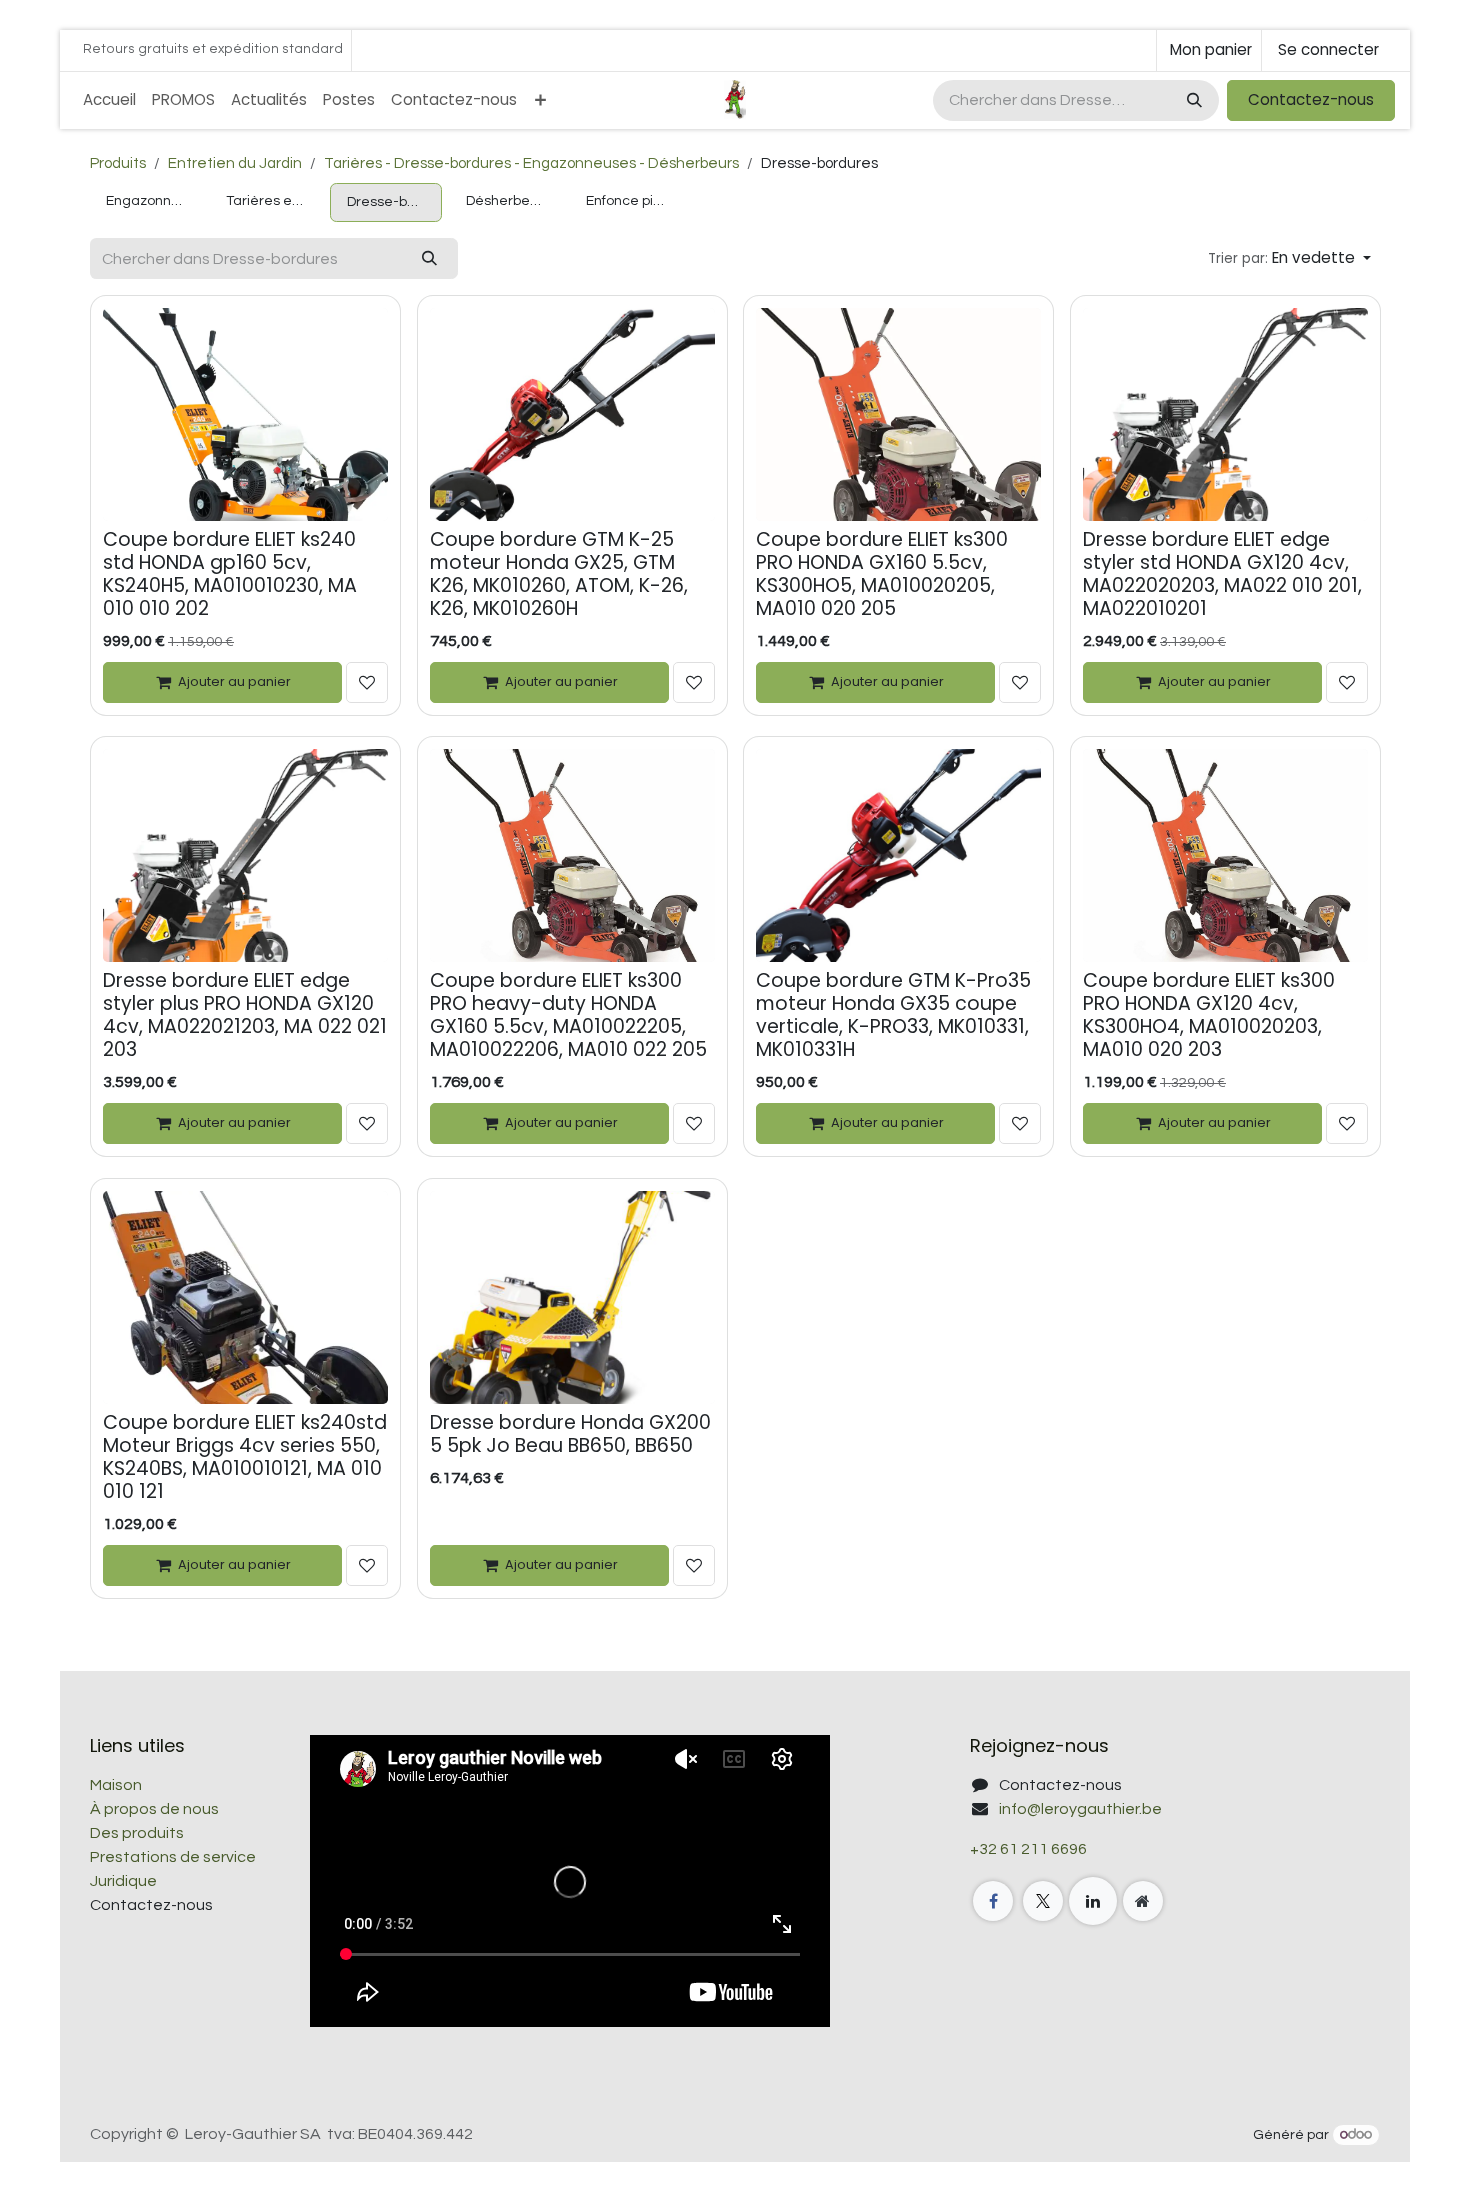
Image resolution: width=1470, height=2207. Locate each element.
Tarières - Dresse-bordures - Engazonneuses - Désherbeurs (531, 163)
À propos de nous (154, 1809)
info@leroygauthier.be (1080, 1809)
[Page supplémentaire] (1143, 1901)
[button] (1289, 258)
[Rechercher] (1192, 100)
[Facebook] (993, 1901)
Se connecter (1328, 49)
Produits (118, 163)
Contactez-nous (1311, 99)
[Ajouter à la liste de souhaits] (367, 683)
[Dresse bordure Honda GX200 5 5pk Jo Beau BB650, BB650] (572, 1297)
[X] (1043, 1901)
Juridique (123, 1881)
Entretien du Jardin (235, 163)
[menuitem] (109, 100)
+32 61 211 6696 (1028, 1849)
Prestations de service (173, 1857)
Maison (116, 1785)
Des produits (137, 1833)
